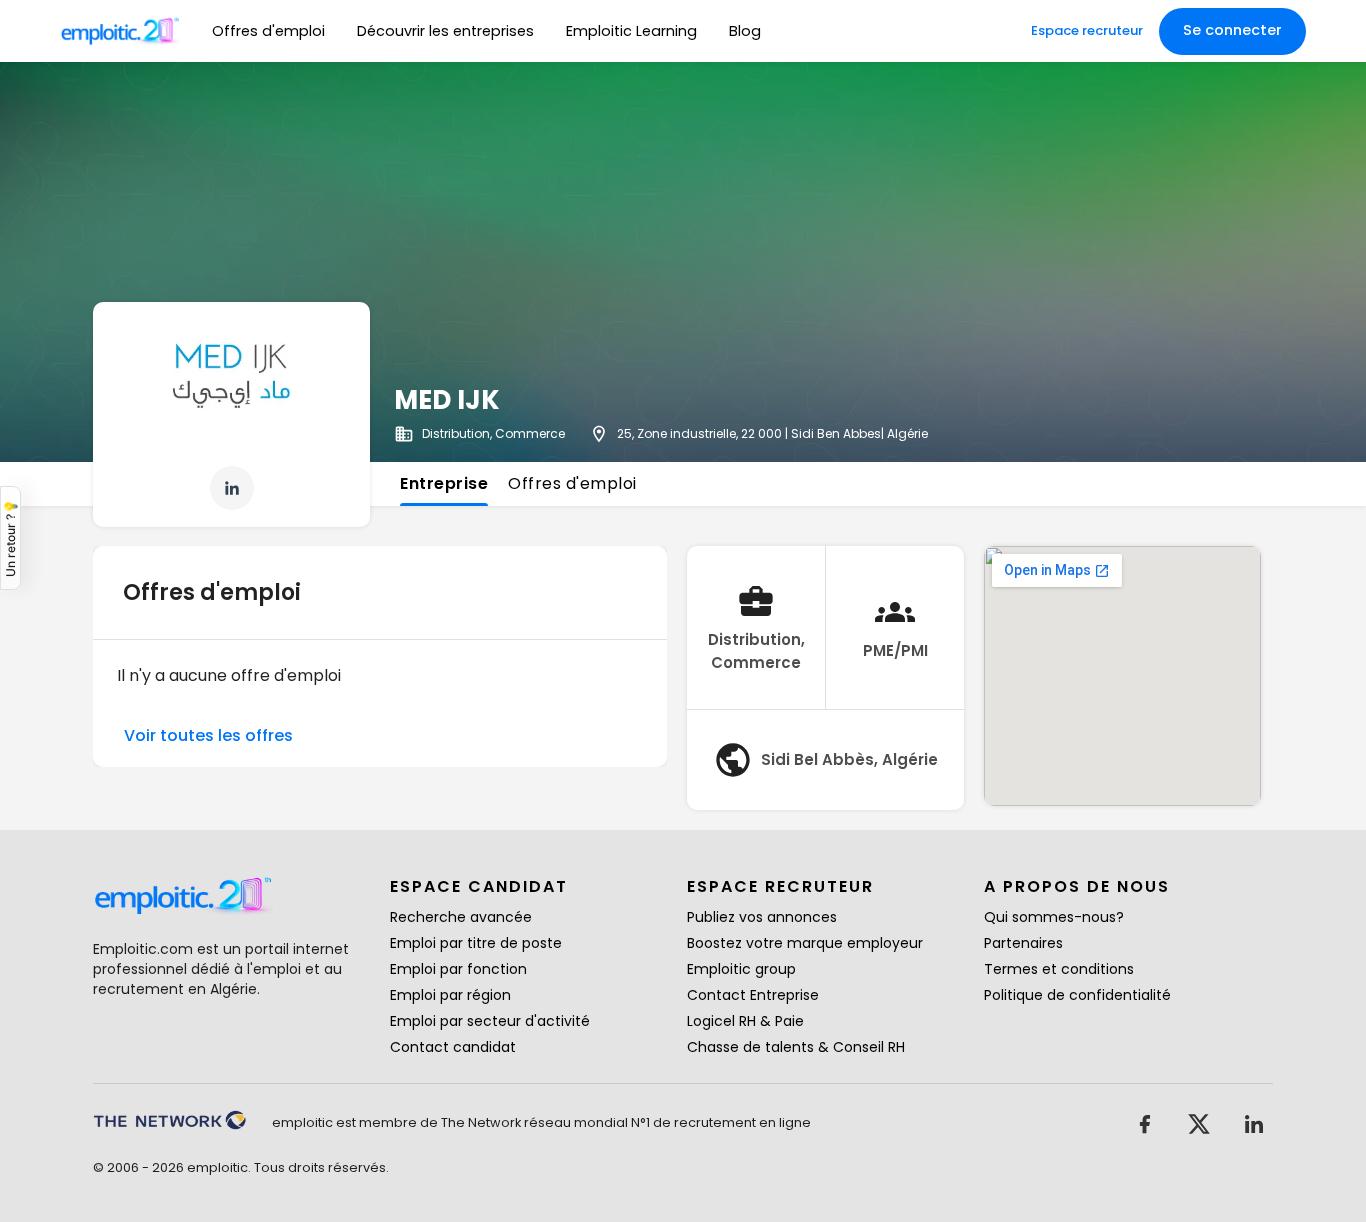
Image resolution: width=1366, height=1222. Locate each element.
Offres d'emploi (268, 31)
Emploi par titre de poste (476, 943)
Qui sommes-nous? (1054, 917)
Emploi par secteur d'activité (490, 1021)
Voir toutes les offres (208, 735)
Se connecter (1232, 30)
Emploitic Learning (631, 31)
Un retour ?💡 (10, 538)
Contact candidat (453, 1047)
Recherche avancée (461, 917)
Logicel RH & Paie (745, 1021)
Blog (745, 31)
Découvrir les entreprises (445, 31)
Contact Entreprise (753, 995)
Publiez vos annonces (762, 917)
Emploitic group (741, 969)
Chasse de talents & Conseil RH (796, 1047)
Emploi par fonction (458, 969)
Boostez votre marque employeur (805, 943)
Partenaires (1023, 943)
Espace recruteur (1087, 30)
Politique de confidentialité (1077, 995)
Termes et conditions (1059, 969)
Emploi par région (450, 995)
